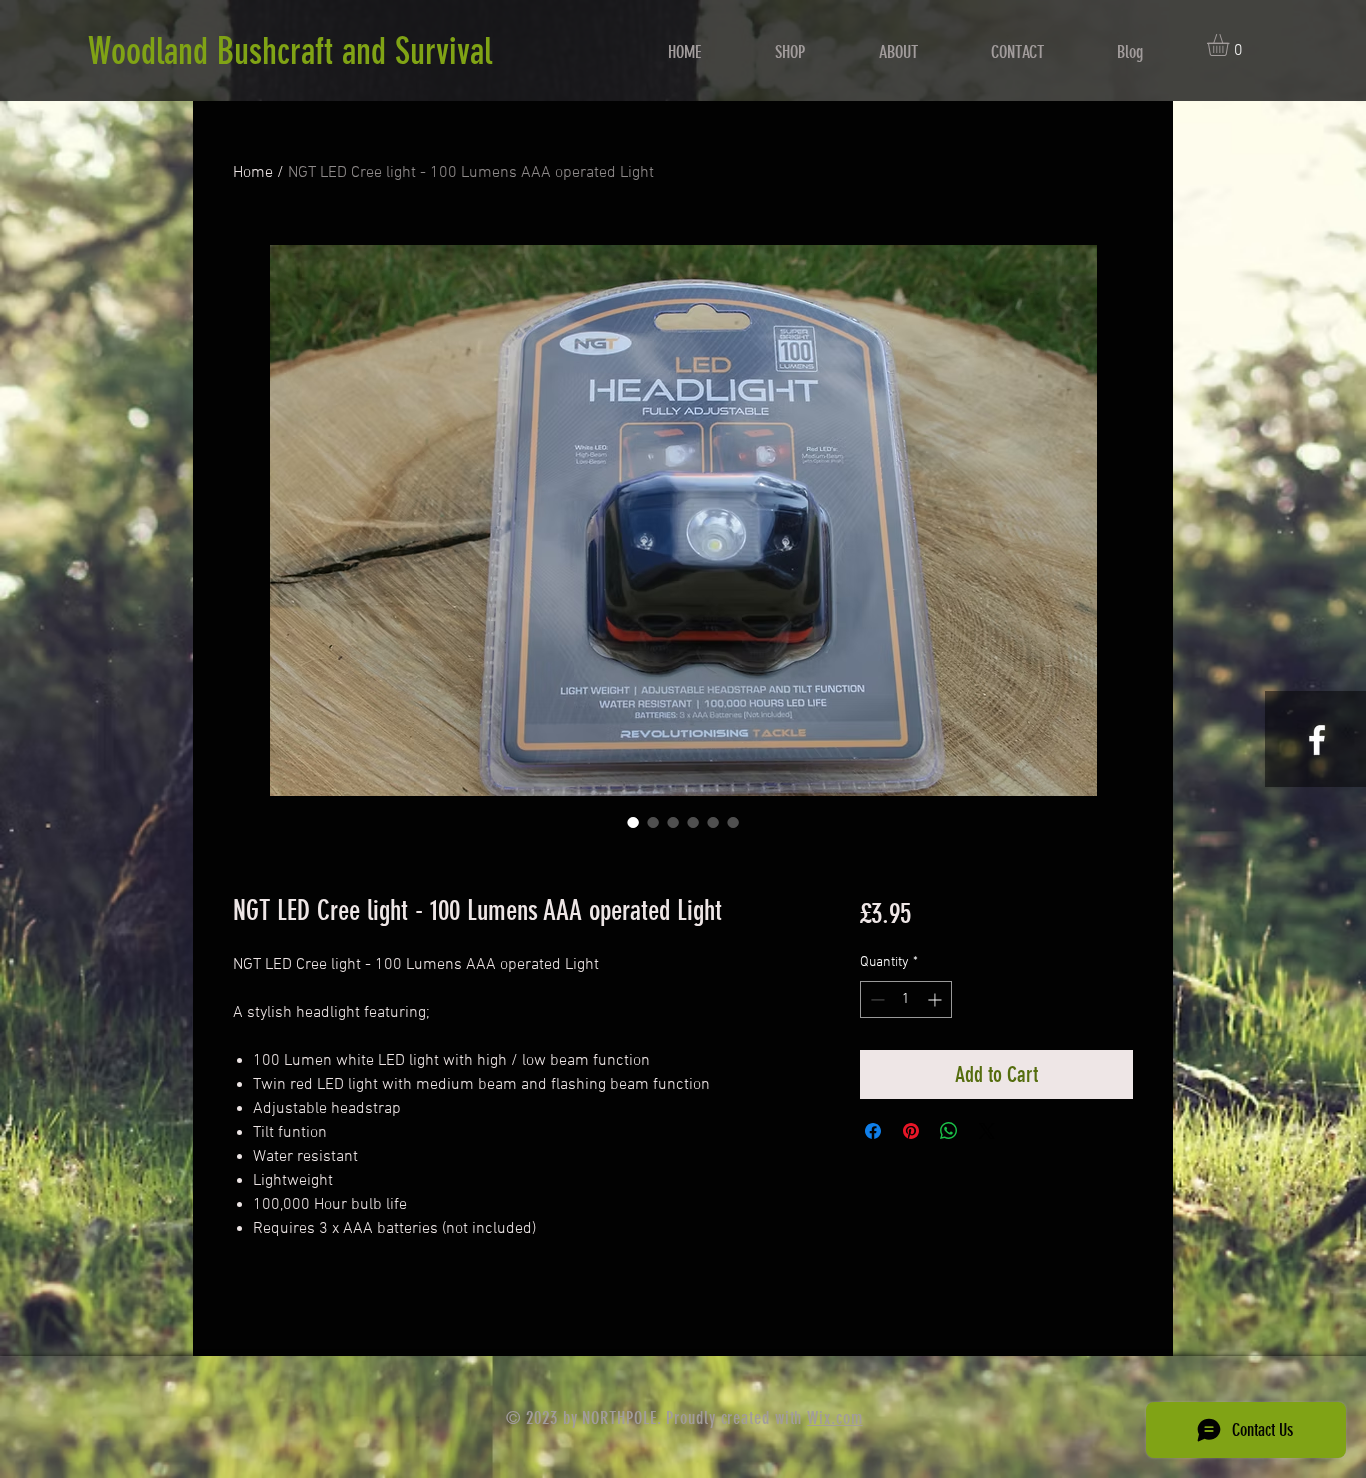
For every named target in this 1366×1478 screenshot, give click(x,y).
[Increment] (936, 999)
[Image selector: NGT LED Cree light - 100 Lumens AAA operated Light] (633, 822)
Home (253, 173)
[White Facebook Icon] (1317, 740)
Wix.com (834, 1418)
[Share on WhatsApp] (949, 1131)
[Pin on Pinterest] (911, 1131)
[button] (1231, 45)
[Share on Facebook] (873, 1131)
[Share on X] (987, 1131)
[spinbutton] (906, 999)
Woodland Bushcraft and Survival (290, 51)
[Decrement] (875, 999)
